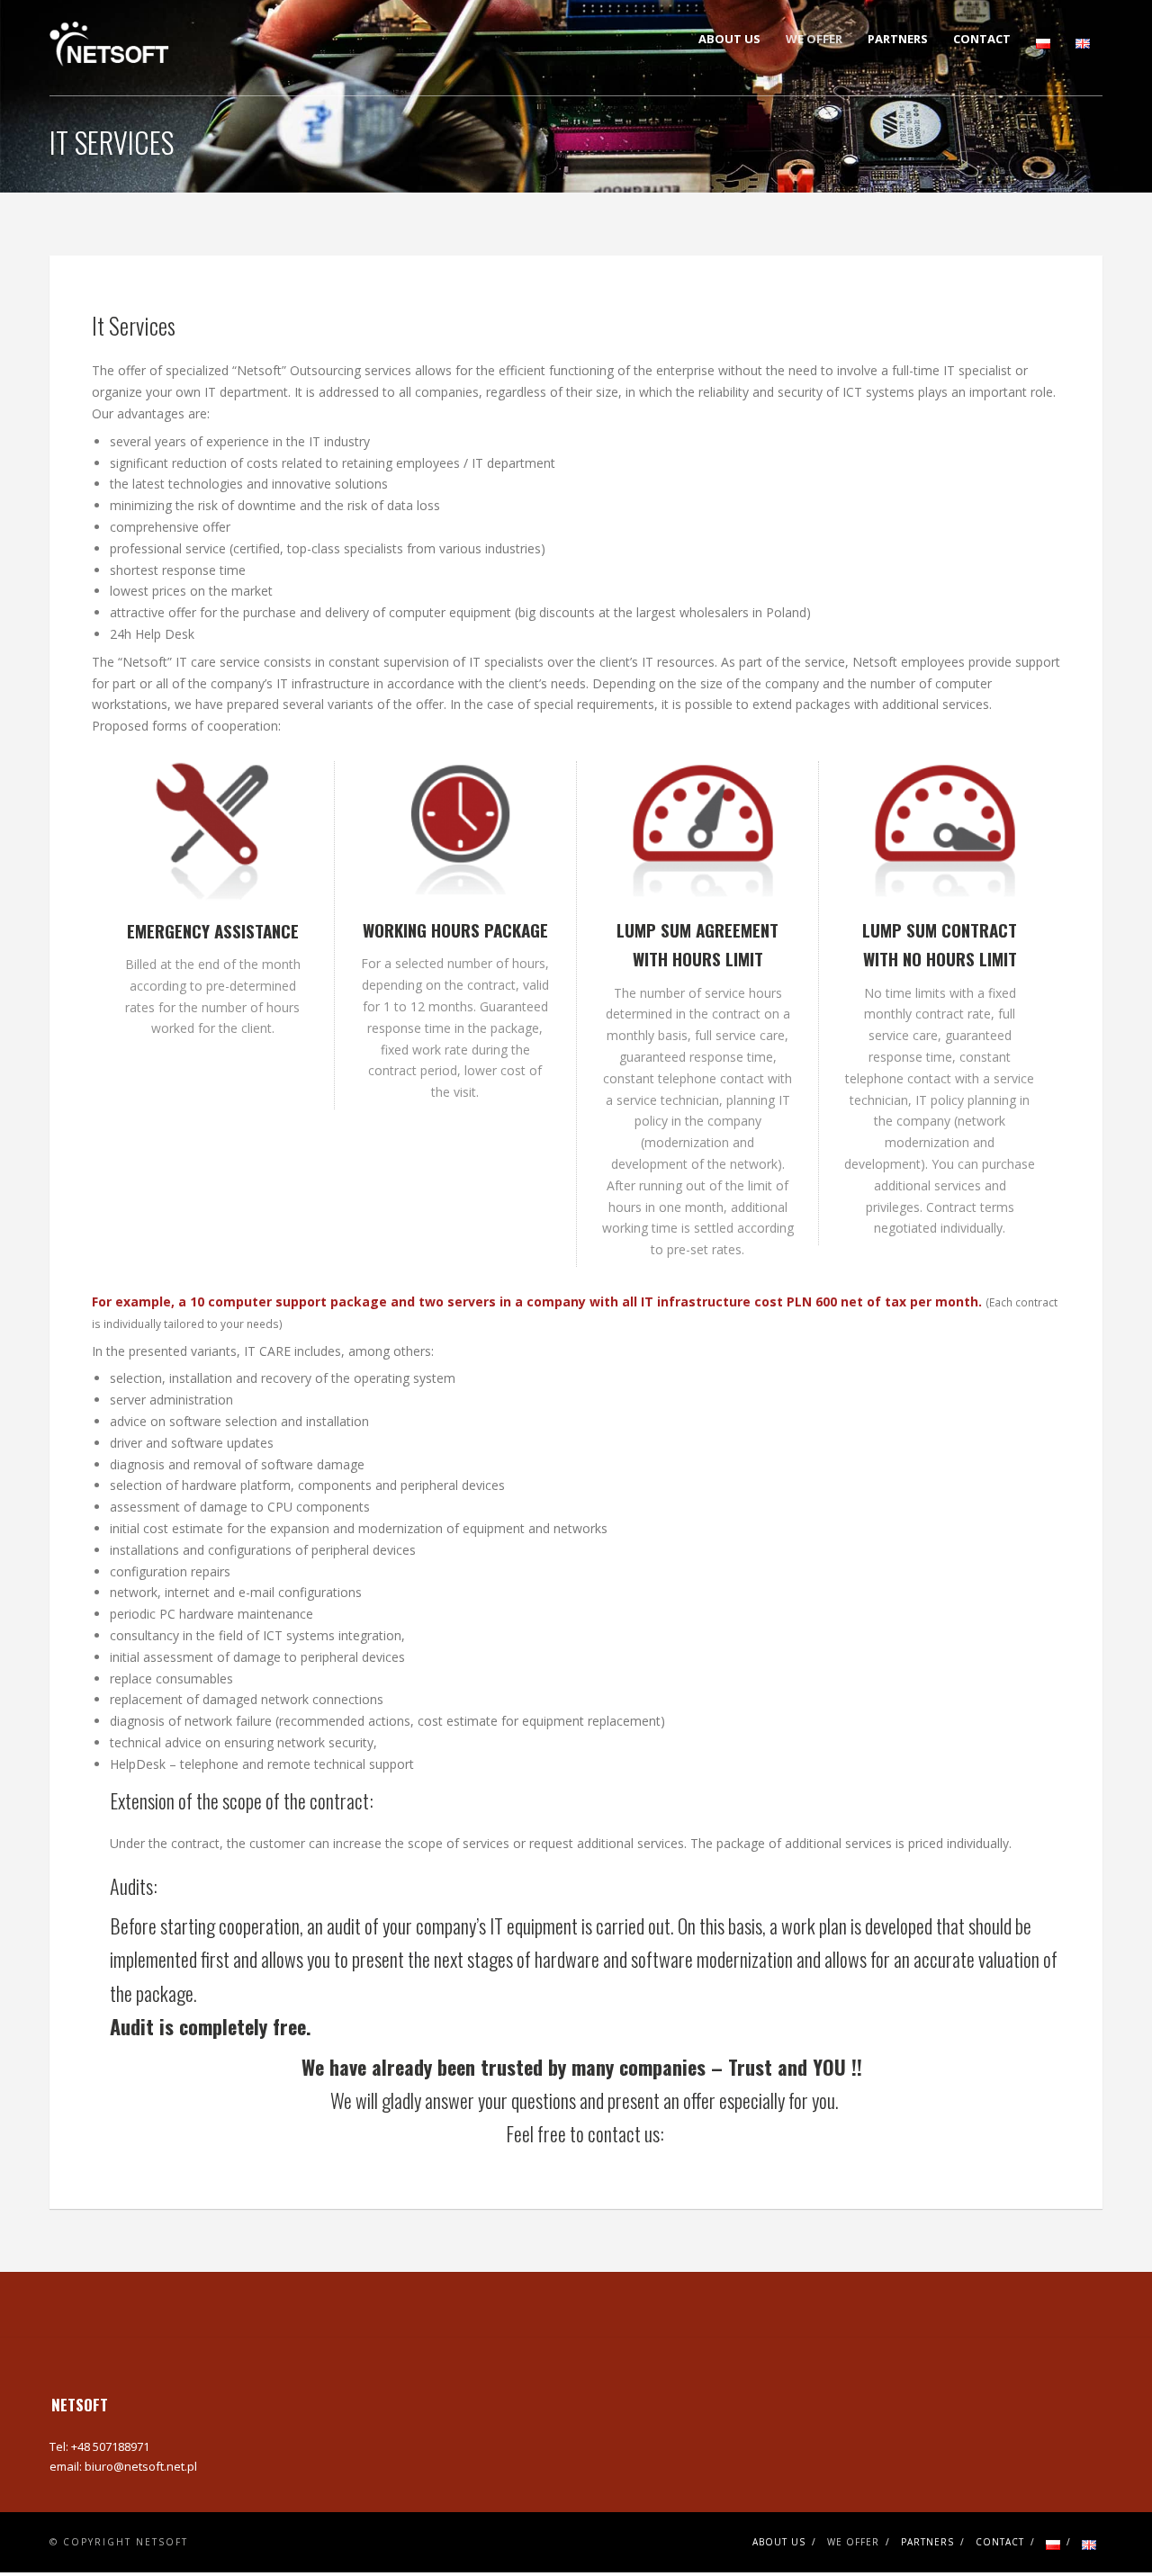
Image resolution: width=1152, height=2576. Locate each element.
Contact (982, 39)
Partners (898, 39)
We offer (814, 39)
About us (729, 39)
